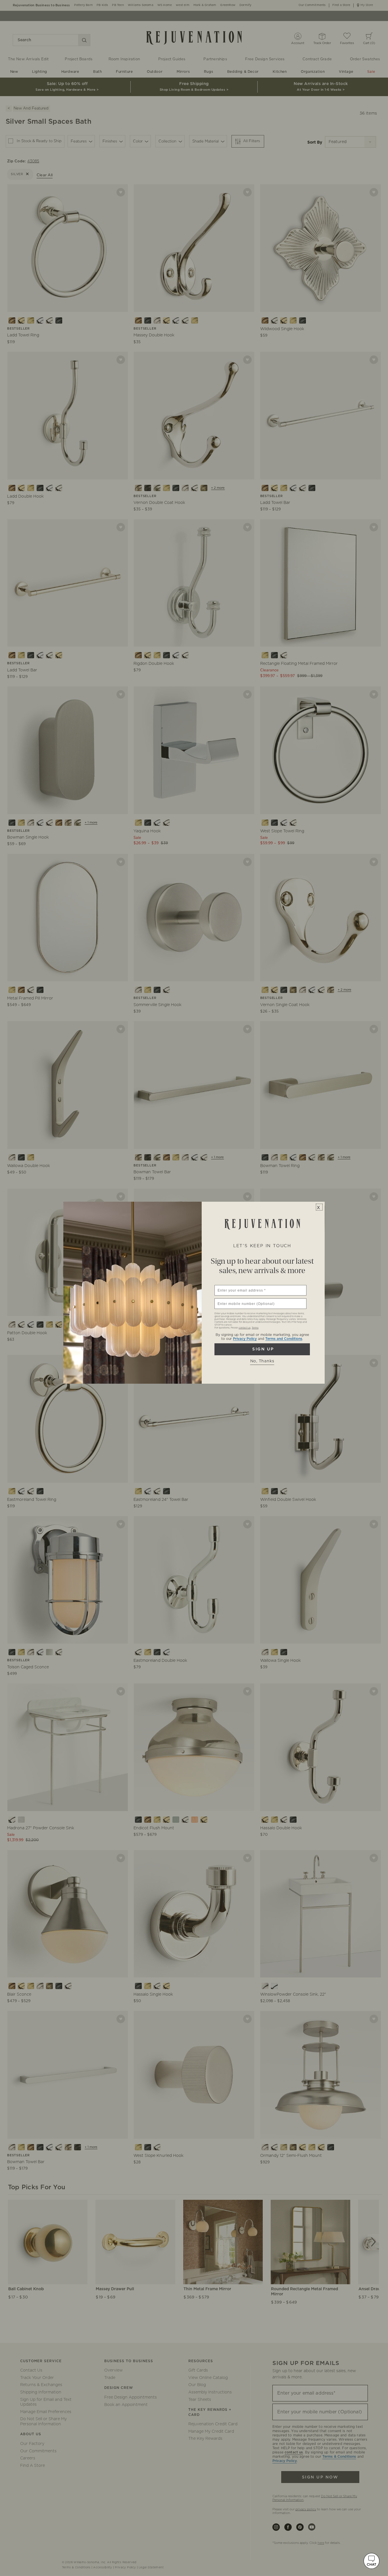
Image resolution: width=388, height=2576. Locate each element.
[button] (372, 2561)
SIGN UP (262, 1349)
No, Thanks (262, 1361)
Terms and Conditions (284, 1339)
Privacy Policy (245, 1339)
